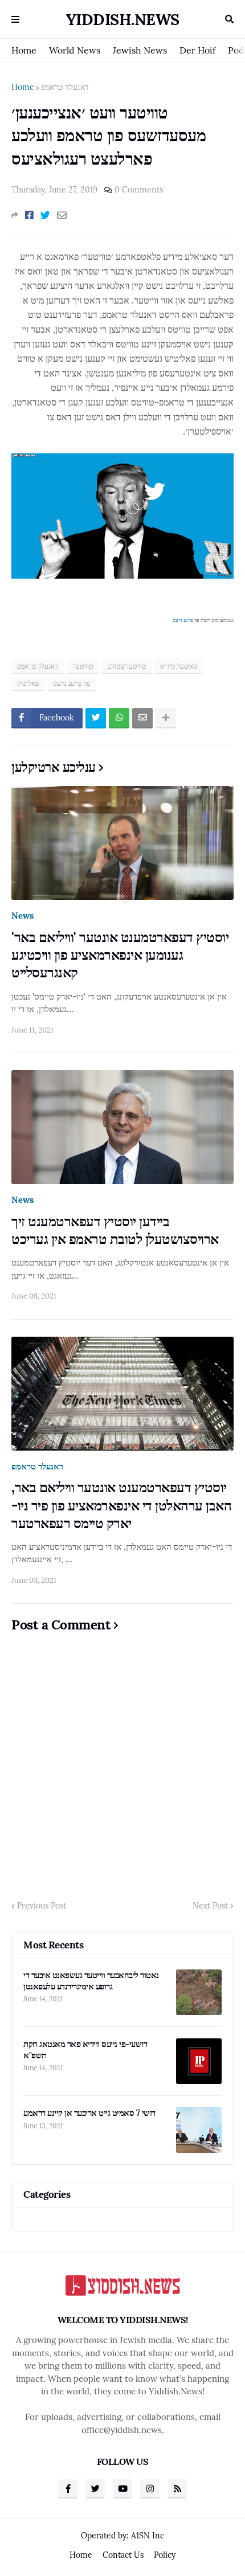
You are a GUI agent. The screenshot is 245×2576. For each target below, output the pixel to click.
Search (229, 19)
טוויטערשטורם (126, 666)
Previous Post (42, 1906)
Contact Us (123, 2555)
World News (75, 50)
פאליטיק (28, 683)
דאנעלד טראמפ (65, 87)
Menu (15, 19)
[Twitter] (45, 215)
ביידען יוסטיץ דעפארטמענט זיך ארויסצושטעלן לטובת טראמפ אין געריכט (115, 1230)
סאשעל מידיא (179, 666)
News (23, 916)
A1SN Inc (148, 2536)
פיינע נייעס (183, 620)
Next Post (210, 1906)
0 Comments (139, 190)
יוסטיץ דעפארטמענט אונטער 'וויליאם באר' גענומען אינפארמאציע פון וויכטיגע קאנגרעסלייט (120, 955)
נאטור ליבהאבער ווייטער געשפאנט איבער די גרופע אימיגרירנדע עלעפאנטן (91, 1981)
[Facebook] (29, 215)
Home (24, 50)
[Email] (62, 215)
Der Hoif (197, 50)
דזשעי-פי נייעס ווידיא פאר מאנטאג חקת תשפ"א (85, 2049)
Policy (165, 2555)
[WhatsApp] (119, 718)
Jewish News (140, 50)
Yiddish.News (123, 19)
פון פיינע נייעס (72, 683)
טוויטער (83, 666)
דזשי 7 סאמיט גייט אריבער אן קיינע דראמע (89, 2113)
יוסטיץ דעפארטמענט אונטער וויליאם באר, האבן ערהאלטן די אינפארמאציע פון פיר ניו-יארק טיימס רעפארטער (121, 1505)
